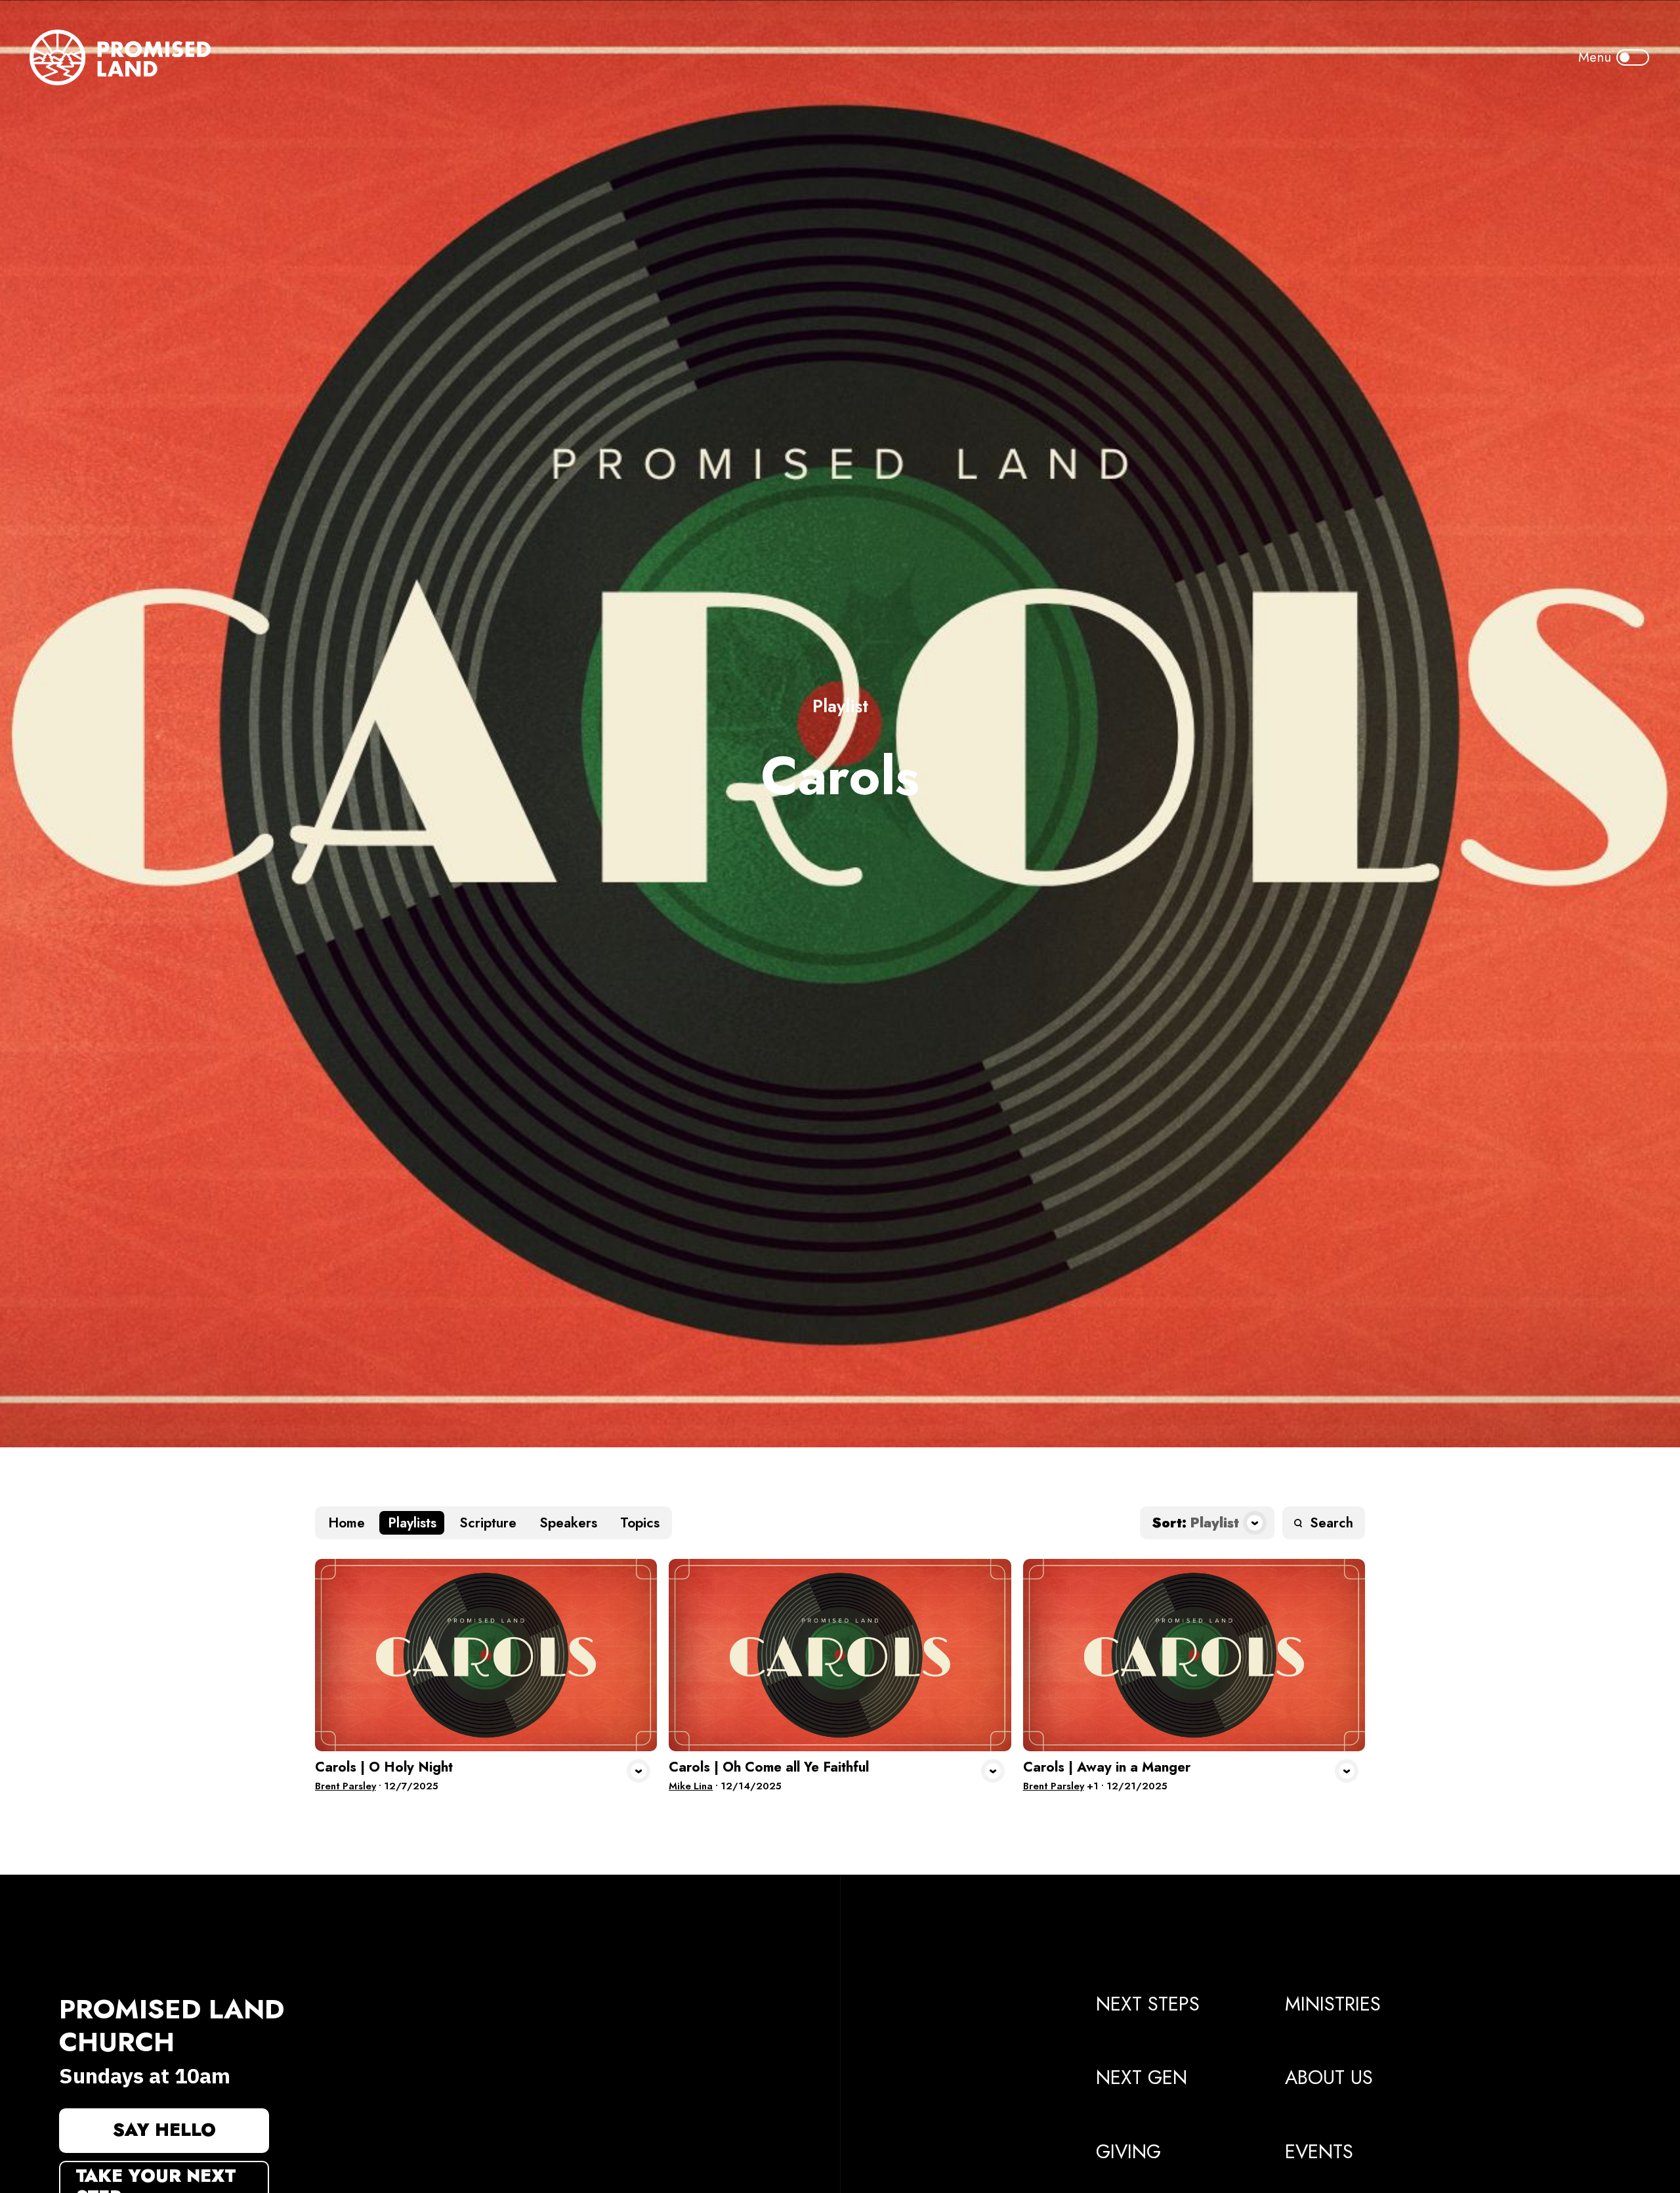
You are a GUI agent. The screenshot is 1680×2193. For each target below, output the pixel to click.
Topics (640, 1523)
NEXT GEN (1142, 2077)
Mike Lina (691, 1786)
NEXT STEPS (1148, 2004)
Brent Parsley (346, 1786)
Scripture (488, 1523)
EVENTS (1319, 2152)
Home (346, 1523)
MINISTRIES (1333, 2004)
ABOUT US (1329, 2077)
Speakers (568, 1523)
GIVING (1128, 2152)
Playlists (412, 1523)
